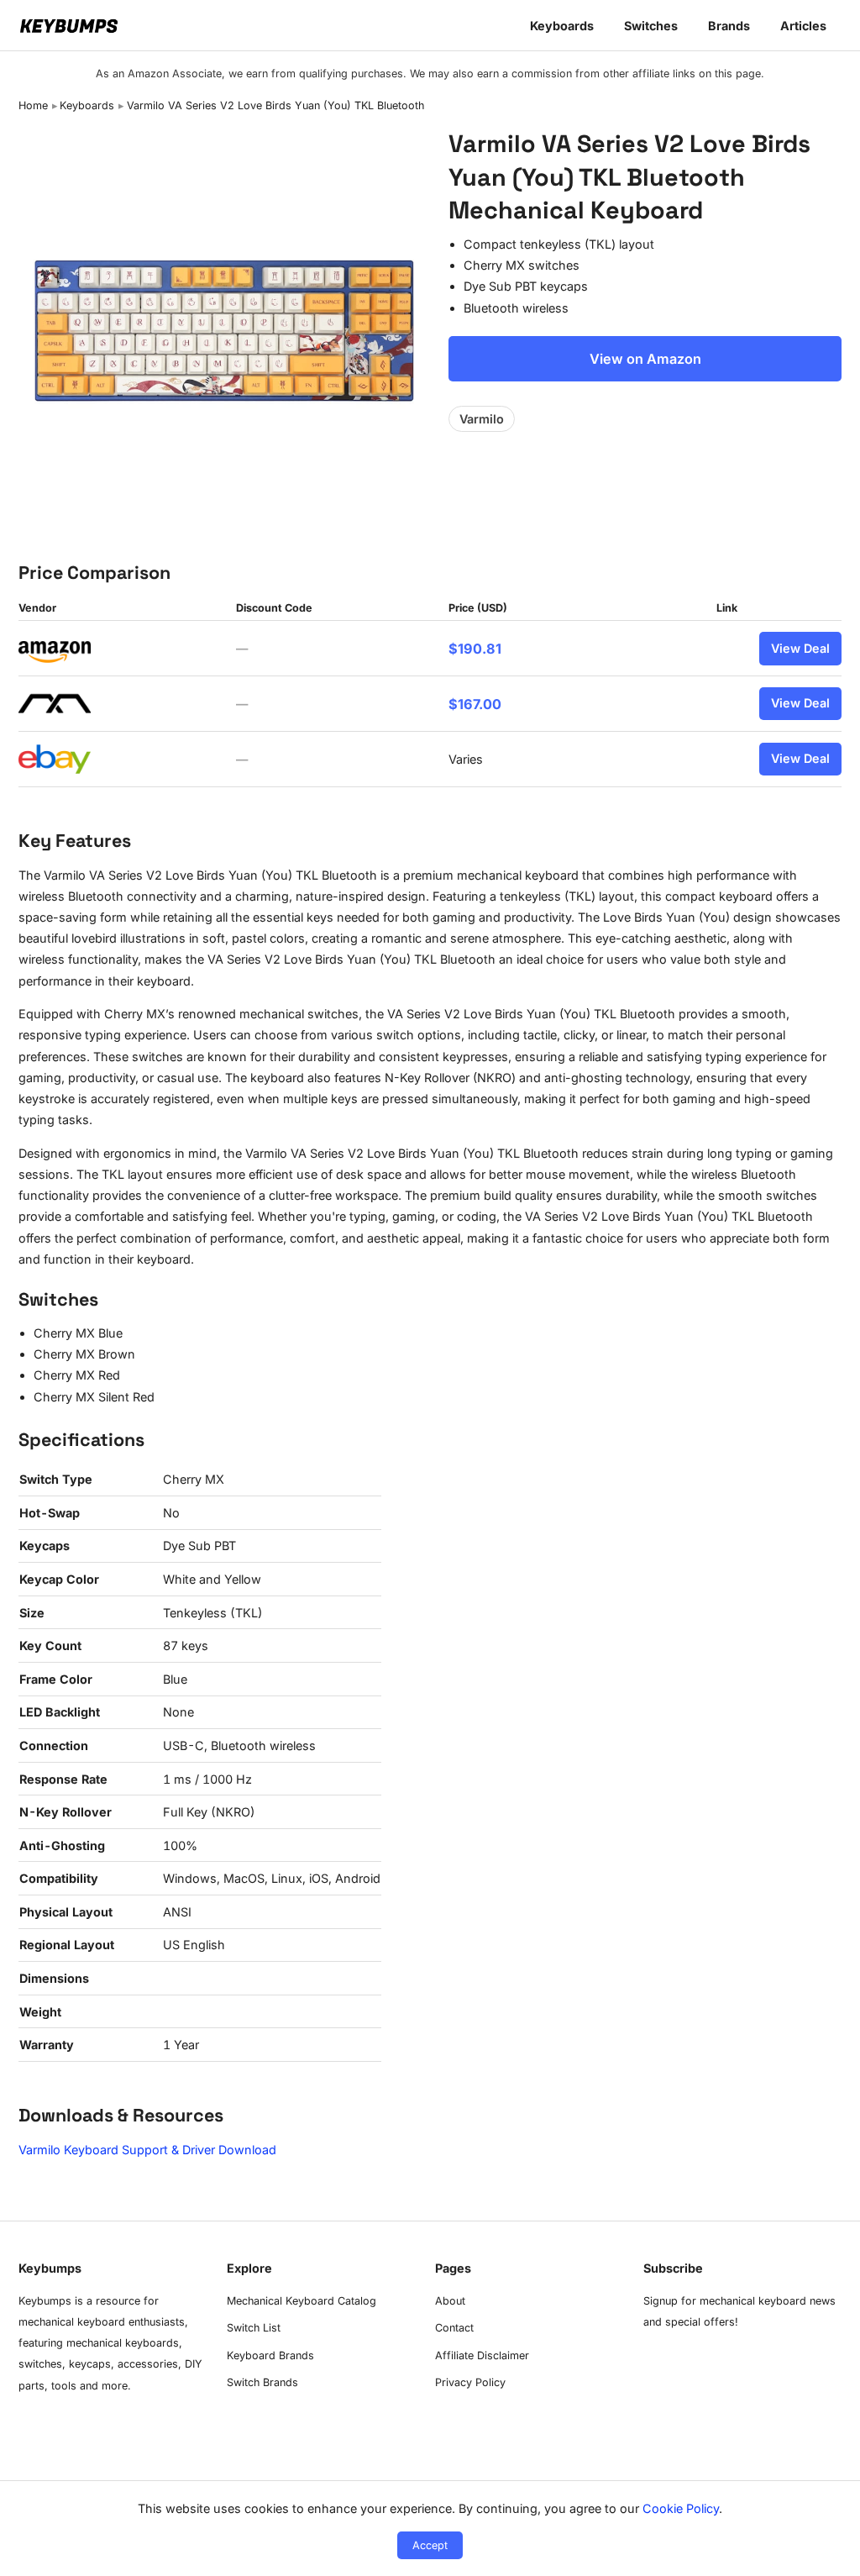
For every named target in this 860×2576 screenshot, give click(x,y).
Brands (729, 26)
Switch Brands (262, 2382)
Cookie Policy (681, 2508)
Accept (430, 2545)
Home (33, 105)
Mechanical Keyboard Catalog (302, 2301)
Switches (651, 26)
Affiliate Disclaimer (482, 2355)
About (450, 2301)
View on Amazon (645, 359)
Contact (454, 2328)
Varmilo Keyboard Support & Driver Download (147, 2150)
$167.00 (475, 704)
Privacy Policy (470, 2382)
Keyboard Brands (270, 2355)
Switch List (254, 2328)
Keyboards (562, 26)
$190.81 (475, 649)
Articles (803, 26)
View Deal (800, 648)
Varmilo (482, 419)
